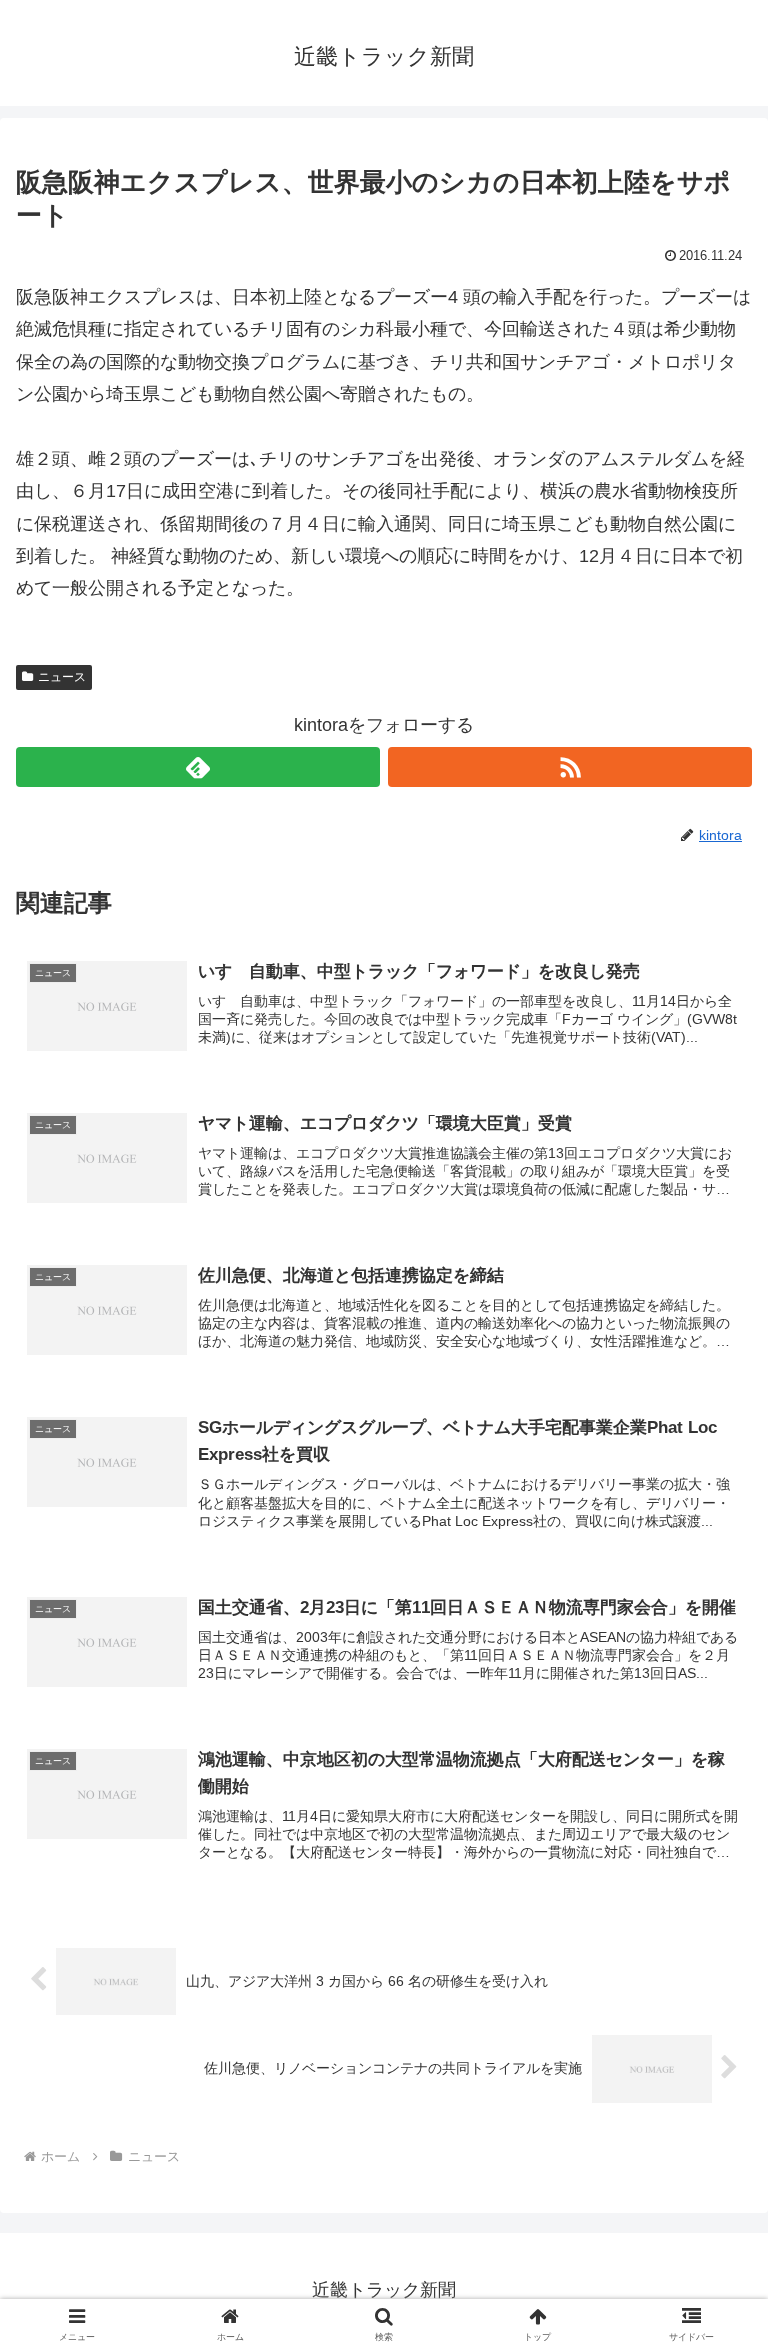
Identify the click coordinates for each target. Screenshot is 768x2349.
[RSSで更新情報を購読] (570, 767)
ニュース (62, 677)
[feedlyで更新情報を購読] (198, 767)
